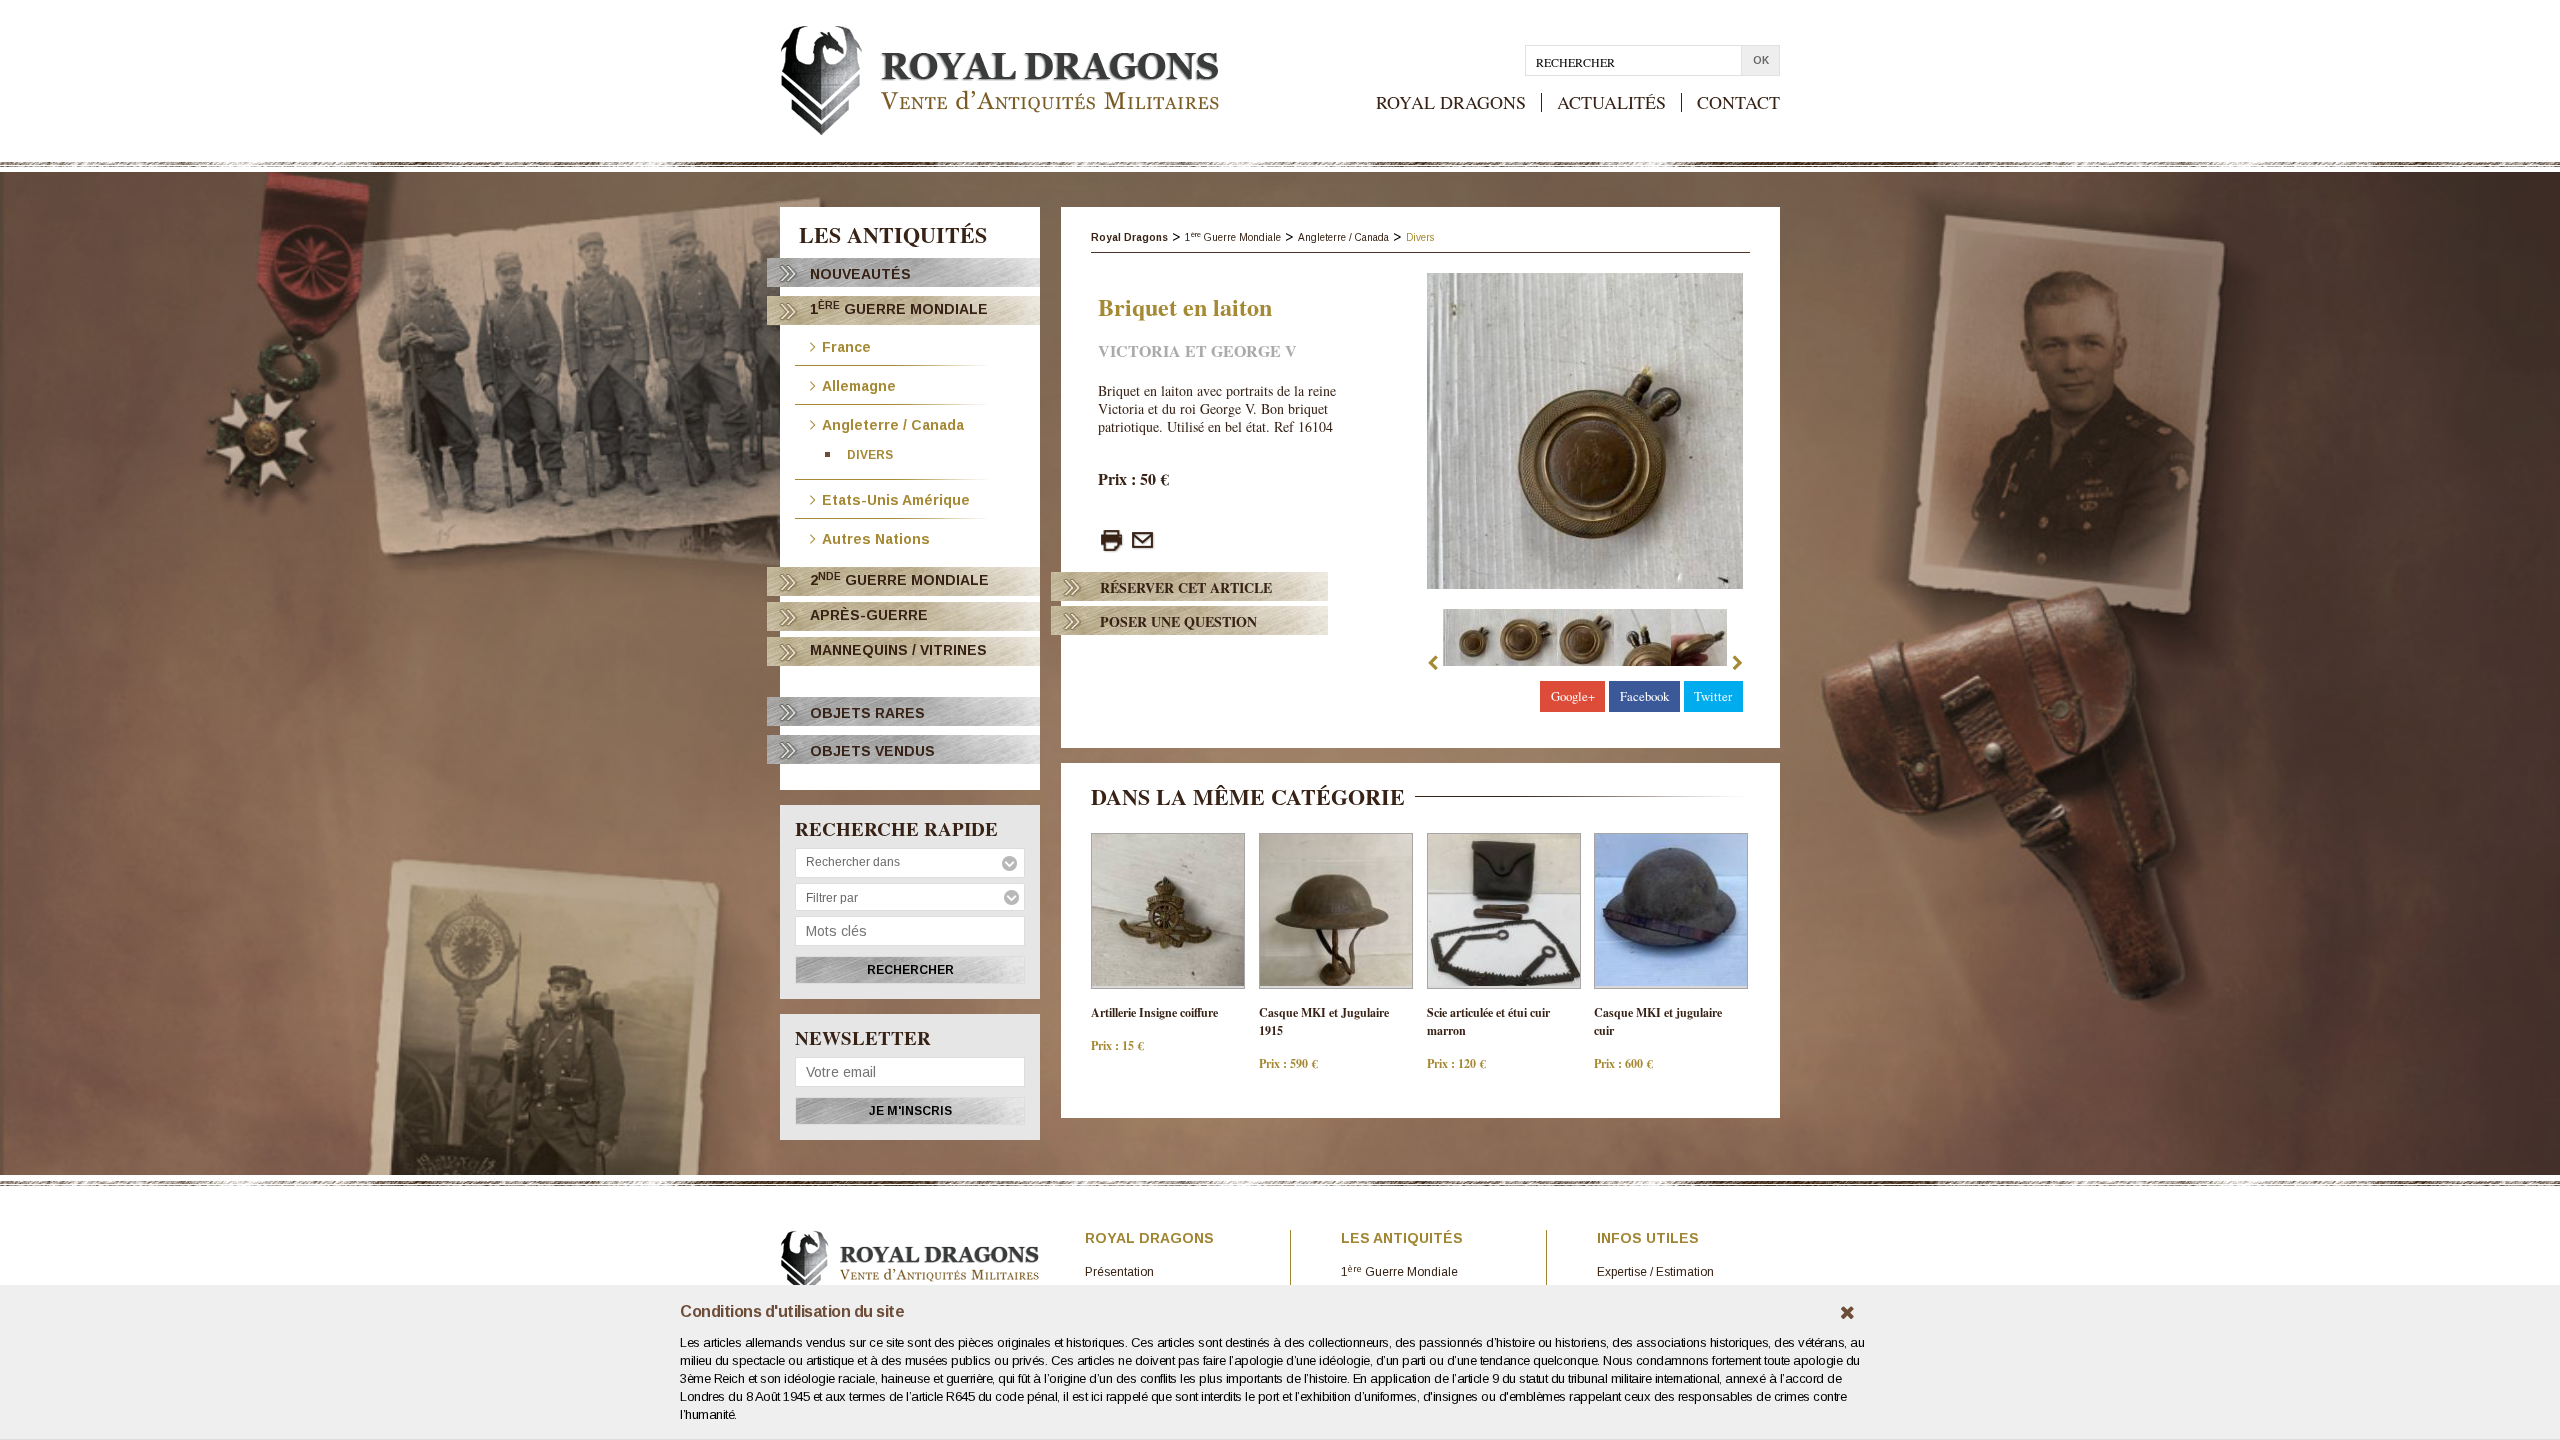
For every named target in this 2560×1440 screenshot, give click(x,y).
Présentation (1119, 1272)
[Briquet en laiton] (1585, 431)
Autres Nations (876, 537)
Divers (870, 455)
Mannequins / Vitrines (898, 650)
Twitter (1713, 696)
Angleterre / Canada (893, 423)
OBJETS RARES (867, 713)
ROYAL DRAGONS (1451, 102)
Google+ (1573, 696)
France (846, 345)
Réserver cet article (1186, 587)
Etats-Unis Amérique (896, 498)
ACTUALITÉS (1611, 102)
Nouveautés (860, 274)
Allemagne (859, 384)
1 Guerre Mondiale (899, 308)
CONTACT (1738, 102)
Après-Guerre (869, 615)
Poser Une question (1178, 621)
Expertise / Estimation (1655, 1272)
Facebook (1644, 696)
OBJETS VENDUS (872, 751)
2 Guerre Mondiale (899, 579)
